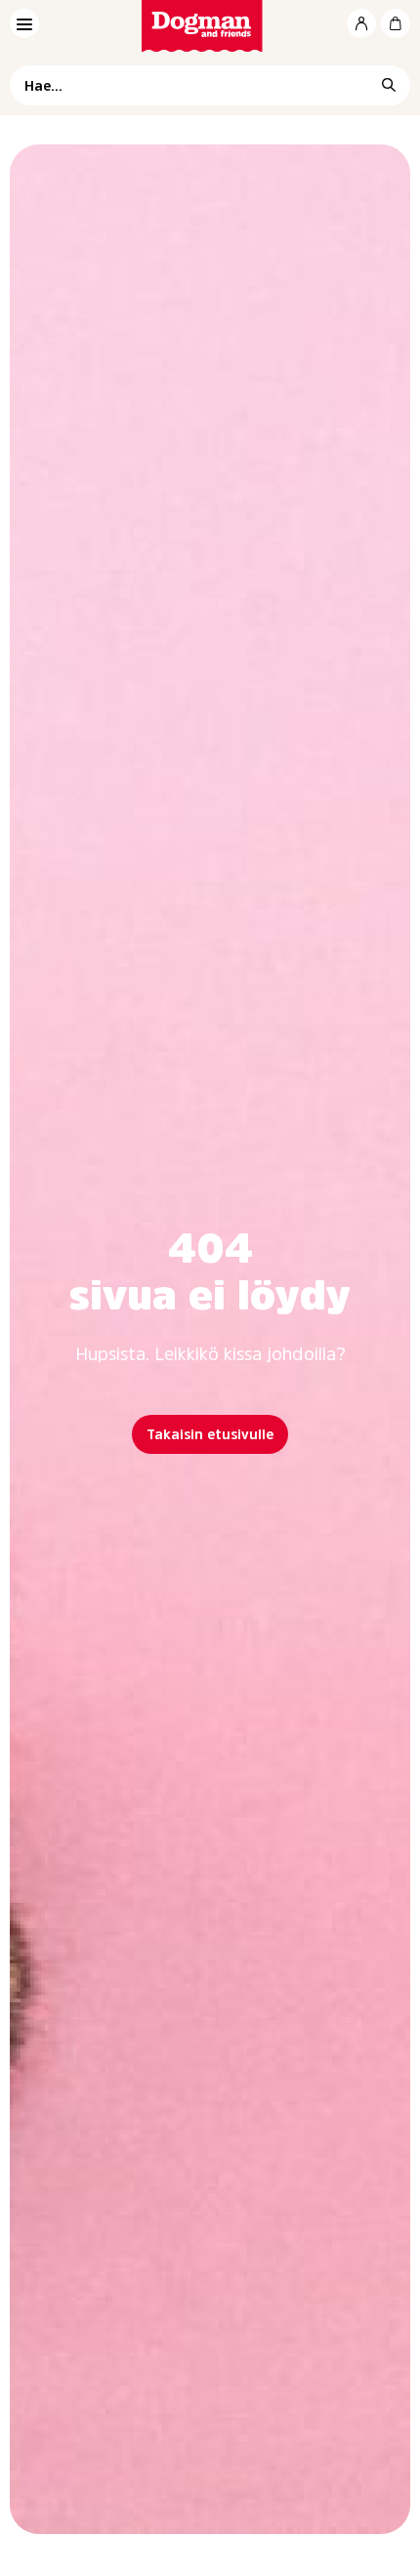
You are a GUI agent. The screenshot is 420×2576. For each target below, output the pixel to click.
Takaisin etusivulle (210, 1434)
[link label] (210, 26)
